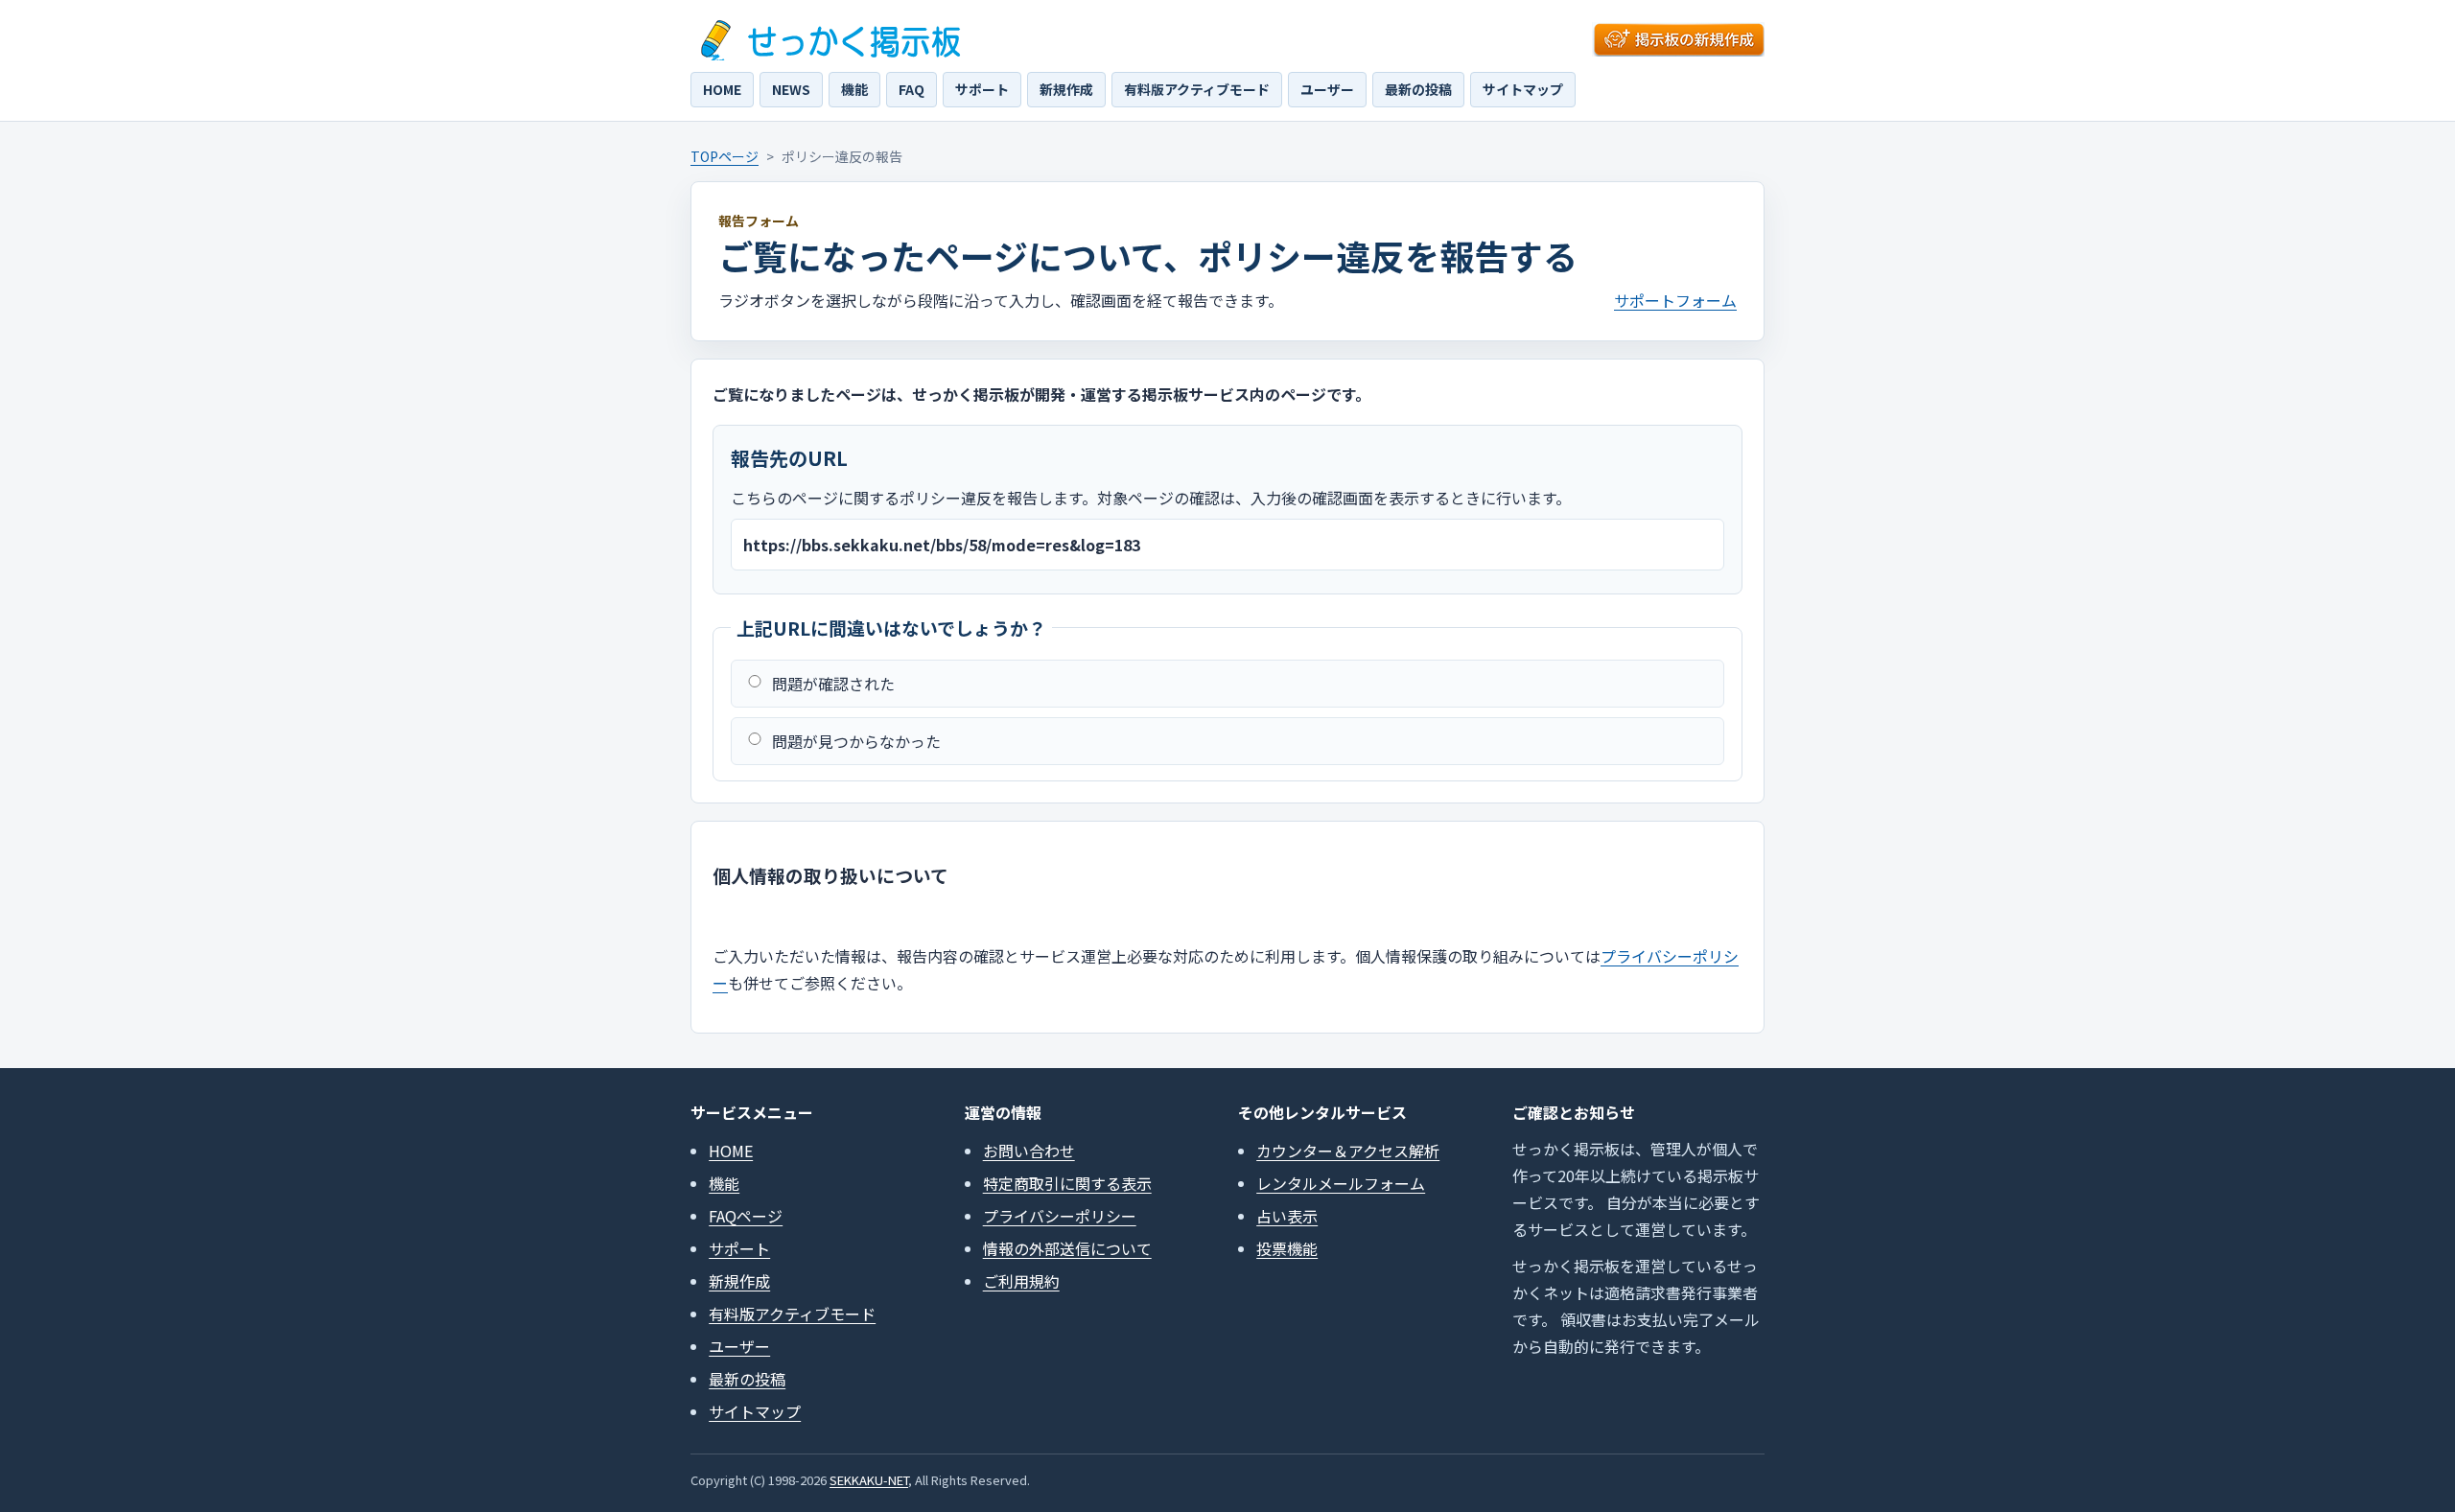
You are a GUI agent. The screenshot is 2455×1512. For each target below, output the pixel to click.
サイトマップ (1523, 89)
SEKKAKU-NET (869, 1480)
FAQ (912, 89)
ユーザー (1327, 89)
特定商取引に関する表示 (1067, 1183)
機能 (854, 89)
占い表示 (1287, 1216)
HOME (722, 89)
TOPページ (725, 156)
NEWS (791, 89)
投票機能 (1287, 1248)
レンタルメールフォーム (1341, 1183)
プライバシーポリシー (1060, 1216)
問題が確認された (833, 684)
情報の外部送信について (1067, 1248)
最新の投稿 (1418, 89)
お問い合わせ (1029, 1151)
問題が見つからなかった (856, 741)
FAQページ (746, 1216)
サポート (982, 89)
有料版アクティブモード (1197, 89)
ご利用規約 (1021, 1281)
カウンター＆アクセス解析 (1348, 1151)
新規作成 (1066, 89)
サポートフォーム (1675, 300)
